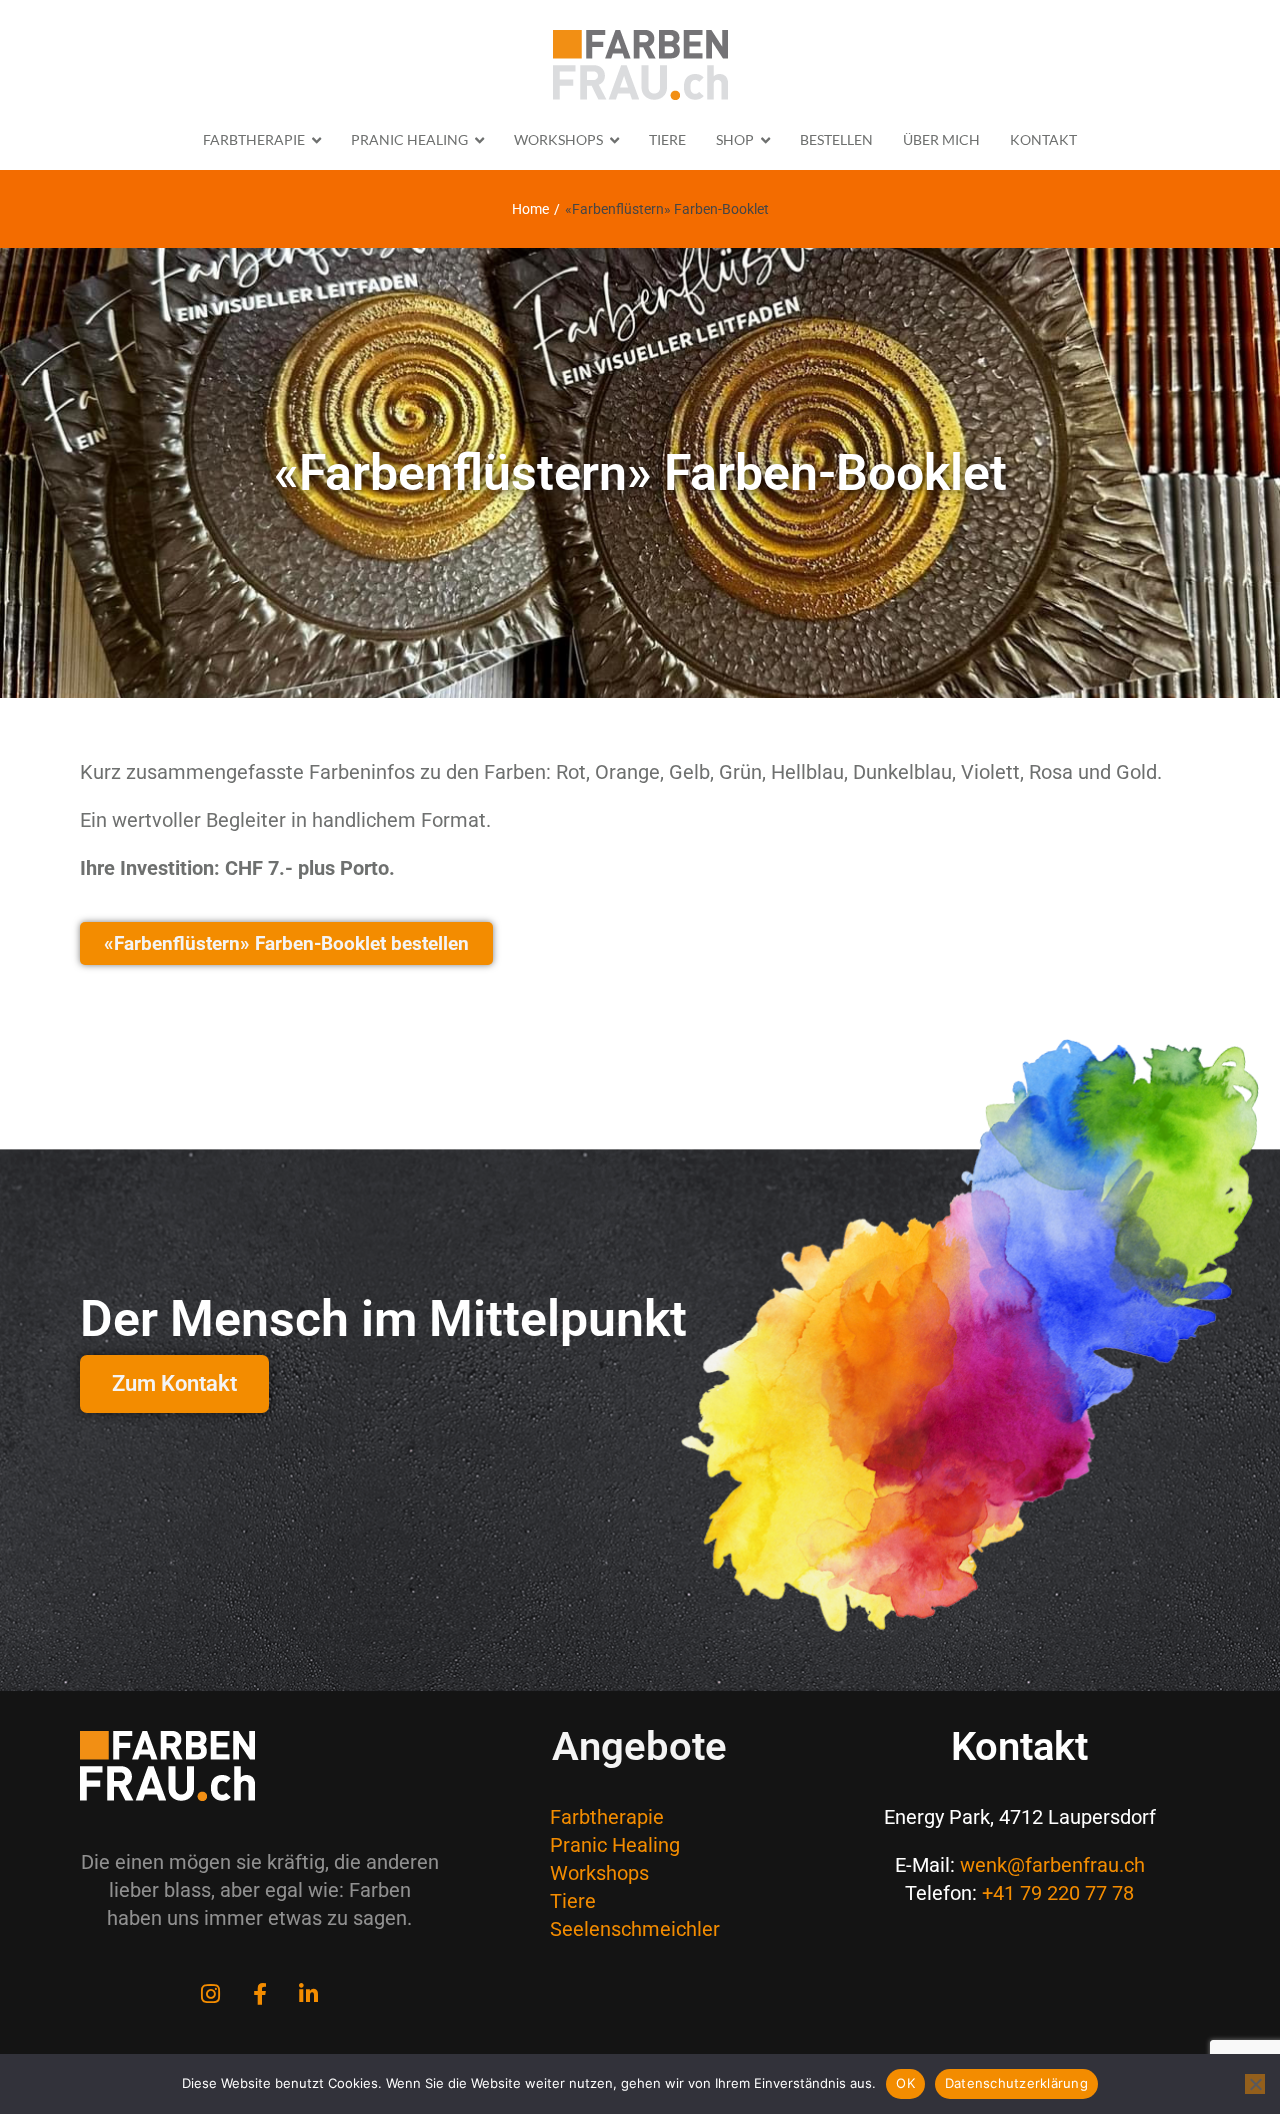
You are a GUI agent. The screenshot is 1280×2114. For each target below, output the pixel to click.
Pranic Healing (615, 1845)
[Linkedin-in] (309, 1994)
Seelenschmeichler (635, 1929)
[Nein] (1255, 2084)
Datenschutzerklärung (1016, 2083)
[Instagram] (211, 1994)
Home (530, 209)
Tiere (573, 1901)
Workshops (599, 1873)
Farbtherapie (607, 1817)
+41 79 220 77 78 (1058, 1893)
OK (905, 2083)
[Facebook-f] (260, 1994)
